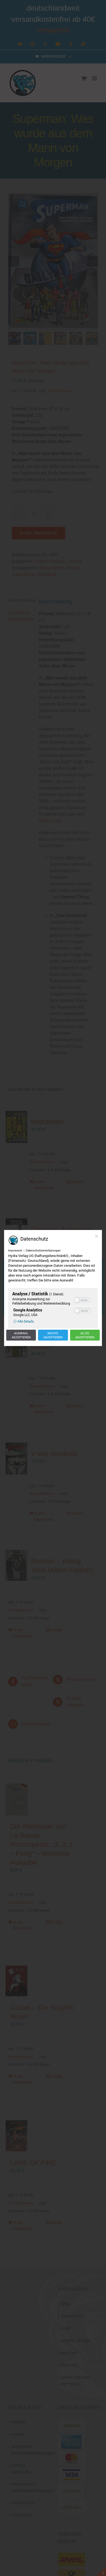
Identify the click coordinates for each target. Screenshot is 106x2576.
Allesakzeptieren (85, 1335)
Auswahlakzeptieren (21, 1335)
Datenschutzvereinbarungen (43, 1250)
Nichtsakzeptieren (53, 1335)
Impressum (15, 1250)
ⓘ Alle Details (24, 1321)
